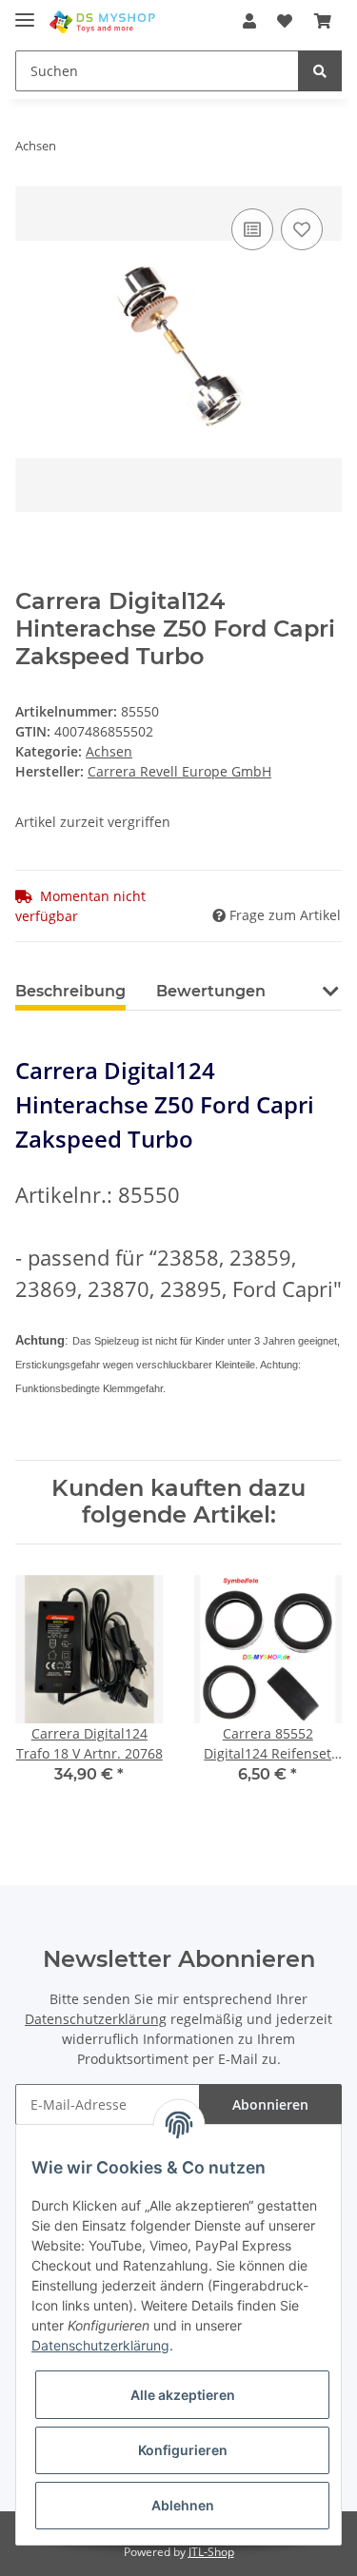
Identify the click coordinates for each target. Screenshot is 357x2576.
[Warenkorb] (323, 21)
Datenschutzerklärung (96, 2019)
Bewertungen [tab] (211, 991)
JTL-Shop (211, 2552)
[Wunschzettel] (285, 21)
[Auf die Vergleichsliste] (252, 229)
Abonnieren (270, 2104)
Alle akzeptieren (183, 2395)
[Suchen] (320, 71)
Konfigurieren (183, 2450)
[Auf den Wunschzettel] (302, 229)
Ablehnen (183, 2505)
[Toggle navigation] (25, 12)
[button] (249, 21)
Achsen (109, 751)
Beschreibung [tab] (70, 991)
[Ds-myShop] (103, 21)
